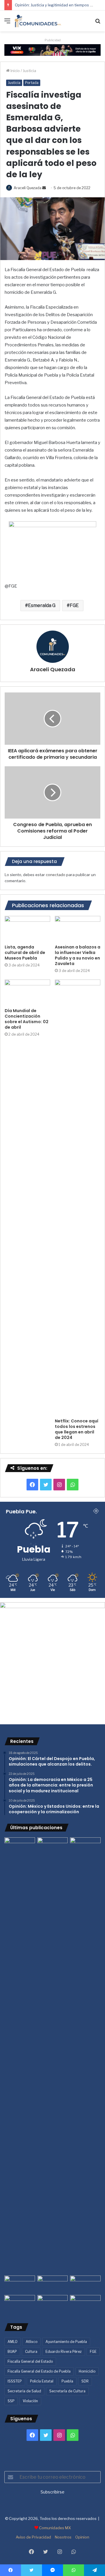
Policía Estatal (42, 2381)
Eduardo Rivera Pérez (64, 2352)
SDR (85, 2381)
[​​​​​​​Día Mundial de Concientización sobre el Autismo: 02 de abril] (27, 992)
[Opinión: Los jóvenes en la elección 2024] (20, 2304)
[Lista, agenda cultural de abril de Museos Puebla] (27, 929)
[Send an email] (44, 188)
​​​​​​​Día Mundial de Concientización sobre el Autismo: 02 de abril (27, 1019)
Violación (30, 2401)
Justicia (29, 71)
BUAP (12, 2352)
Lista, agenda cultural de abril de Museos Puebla (25, 953)
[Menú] (7, 23)
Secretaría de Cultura (67, 2391)
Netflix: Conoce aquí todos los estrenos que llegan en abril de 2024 (77, 1429)
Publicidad (53, 40)
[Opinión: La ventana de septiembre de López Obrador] (85, 2284)
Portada (32, 83)
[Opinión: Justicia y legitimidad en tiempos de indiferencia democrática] (20, 2284)
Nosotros (63, 2537)
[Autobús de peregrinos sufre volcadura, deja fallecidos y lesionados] (85, 2304)
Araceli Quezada (28, 188)
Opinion (82, 2537)
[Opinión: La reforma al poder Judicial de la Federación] (53, 2304)
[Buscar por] (98, 23)
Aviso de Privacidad (33, 2537)
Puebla (67, 2381)
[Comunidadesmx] (38, 21)
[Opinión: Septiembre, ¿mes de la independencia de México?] (53, 2284)
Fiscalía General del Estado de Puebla (39, 2371)
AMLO (13, 2342)
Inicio (15, 71)
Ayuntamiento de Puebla (66, 2342)
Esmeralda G (42, 605)
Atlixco (32, 2342)
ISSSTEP (15, 2381)
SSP (11, 2401)
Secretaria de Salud (24, 2391)
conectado (56, 875)
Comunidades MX (55, 2528)
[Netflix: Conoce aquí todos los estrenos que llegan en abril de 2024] (78, 1197)
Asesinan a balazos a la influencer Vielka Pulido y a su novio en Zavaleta (78, 955)
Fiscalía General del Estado (30, 2361)
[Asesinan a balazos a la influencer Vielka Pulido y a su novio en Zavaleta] (78, 929)
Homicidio (87, 2371)
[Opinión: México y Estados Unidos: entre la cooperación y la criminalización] (85, 1846)
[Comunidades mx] (52, 49)
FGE (74, 605)
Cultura (31, 2352)
